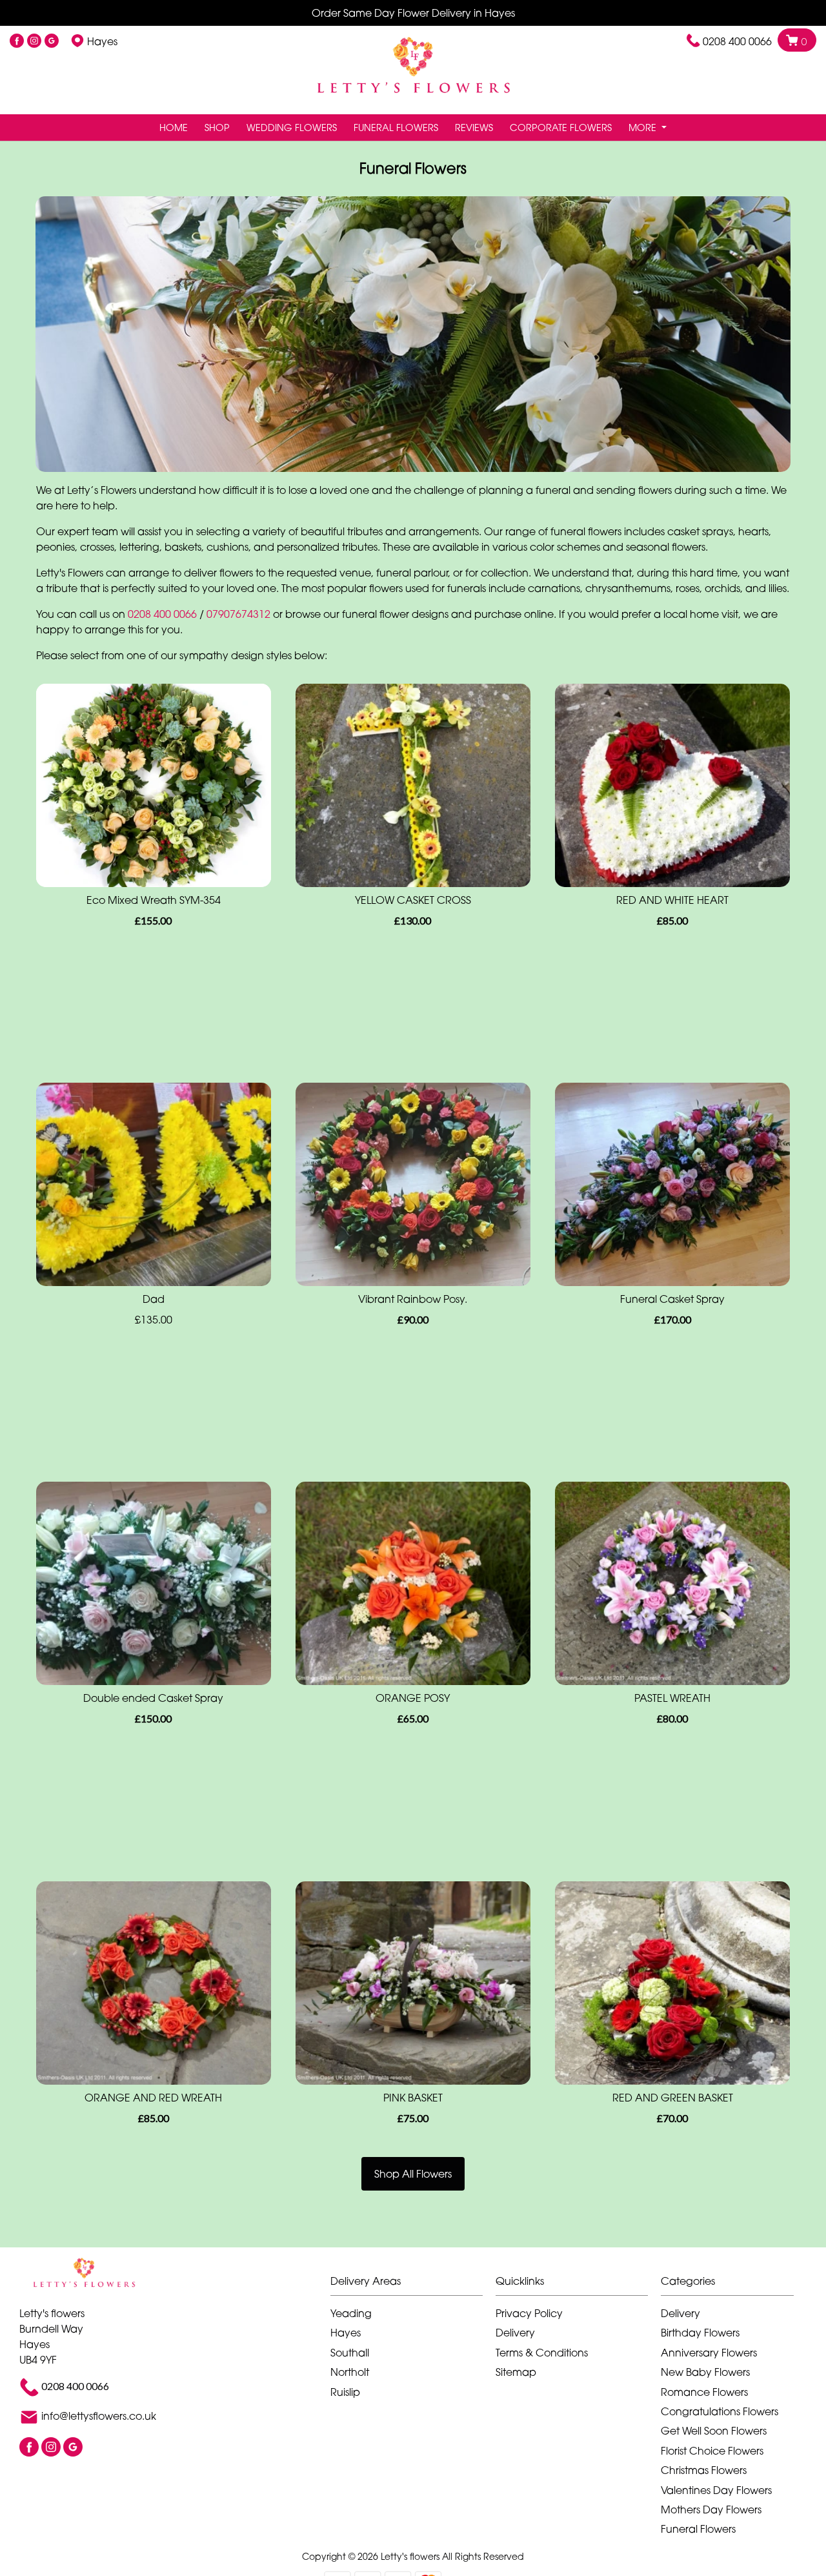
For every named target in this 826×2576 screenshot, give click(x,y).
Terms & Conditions (542, 2353)
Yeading (351, 2313)
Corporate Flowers (561, 128)
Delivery (515, 2333)
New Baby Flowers (705, 2372)
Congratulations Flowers (720, 2411)
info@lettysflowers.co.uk (99, 2417)
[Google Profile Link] (52, 41)
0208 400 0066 (737, 41)
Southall (350, 2353)
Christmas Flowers (704, 2470)
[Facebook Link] (17, 41)
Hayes (346, 2333)
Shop (217, 128)
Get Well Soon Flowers (714, 2431)
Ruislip (345, 2392)
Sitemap (516, 2372)
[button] (413, 2285)
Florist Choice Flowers (712, 2451)
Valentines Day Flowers (716, 2490)
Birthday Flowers (700, 2333)
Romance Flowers (704, 2392)
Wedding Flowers (292, 128)
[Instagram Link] (34, 41)
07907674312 (238, 614)
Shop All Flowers (413, 2174)
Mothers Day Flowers (711, 2510)
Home (174, 128)
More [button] (644, 128)
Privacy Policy (529, 2313)
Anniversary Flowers (709, 2353)
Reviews (474, 128)
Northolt (350, 2372)
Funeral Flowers (396, 128)
